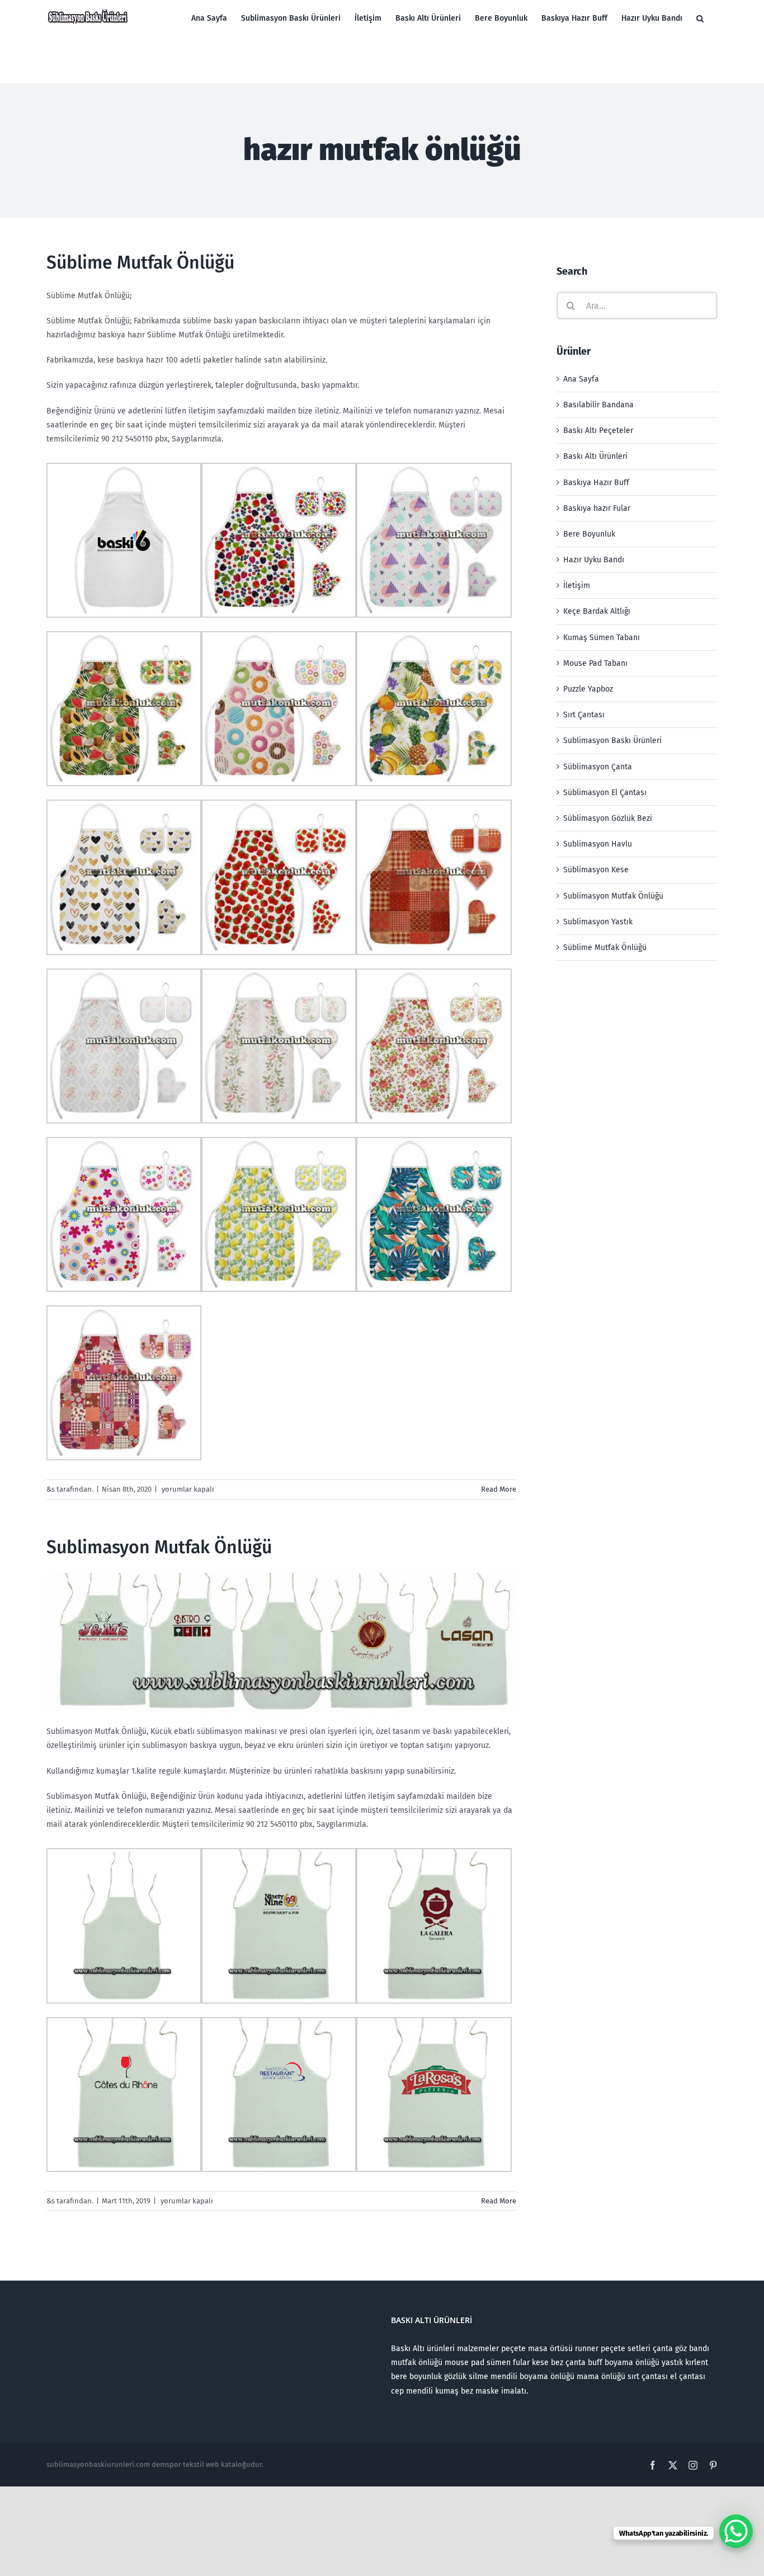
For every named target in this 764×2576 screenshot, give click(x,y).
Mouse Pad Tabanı (595, 663)
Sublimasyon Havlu (598, 844)
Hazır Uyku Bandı (594, 560)
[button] (700, 18)
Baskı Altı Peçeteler (598, 431)
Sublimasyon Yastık (598, 922)
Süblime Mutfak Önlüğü (140, 262)
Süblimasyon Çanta (598, 767)
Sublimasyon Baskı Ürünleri (612, 741)
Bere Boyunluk (589, 534)
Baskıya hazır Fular (597, 508)
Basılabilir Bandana (598, 405)
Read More (499, 1489)
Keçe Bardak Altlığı (597, 611)
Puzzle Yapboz (588, 689)
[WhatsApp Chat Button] (736, 2531)
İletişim (577, 586)
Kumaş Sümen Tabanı (602, 638)
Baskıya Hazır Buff (596, 483)
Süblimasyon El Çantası (605, 793)
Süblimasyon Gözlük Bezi (608, 818)
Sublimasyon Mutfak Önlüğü (159, 1547)
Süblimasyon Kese (596, 870)
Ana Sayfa (581, 379)
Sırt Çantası (584, 715)
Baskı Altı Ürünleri (595, 456)
